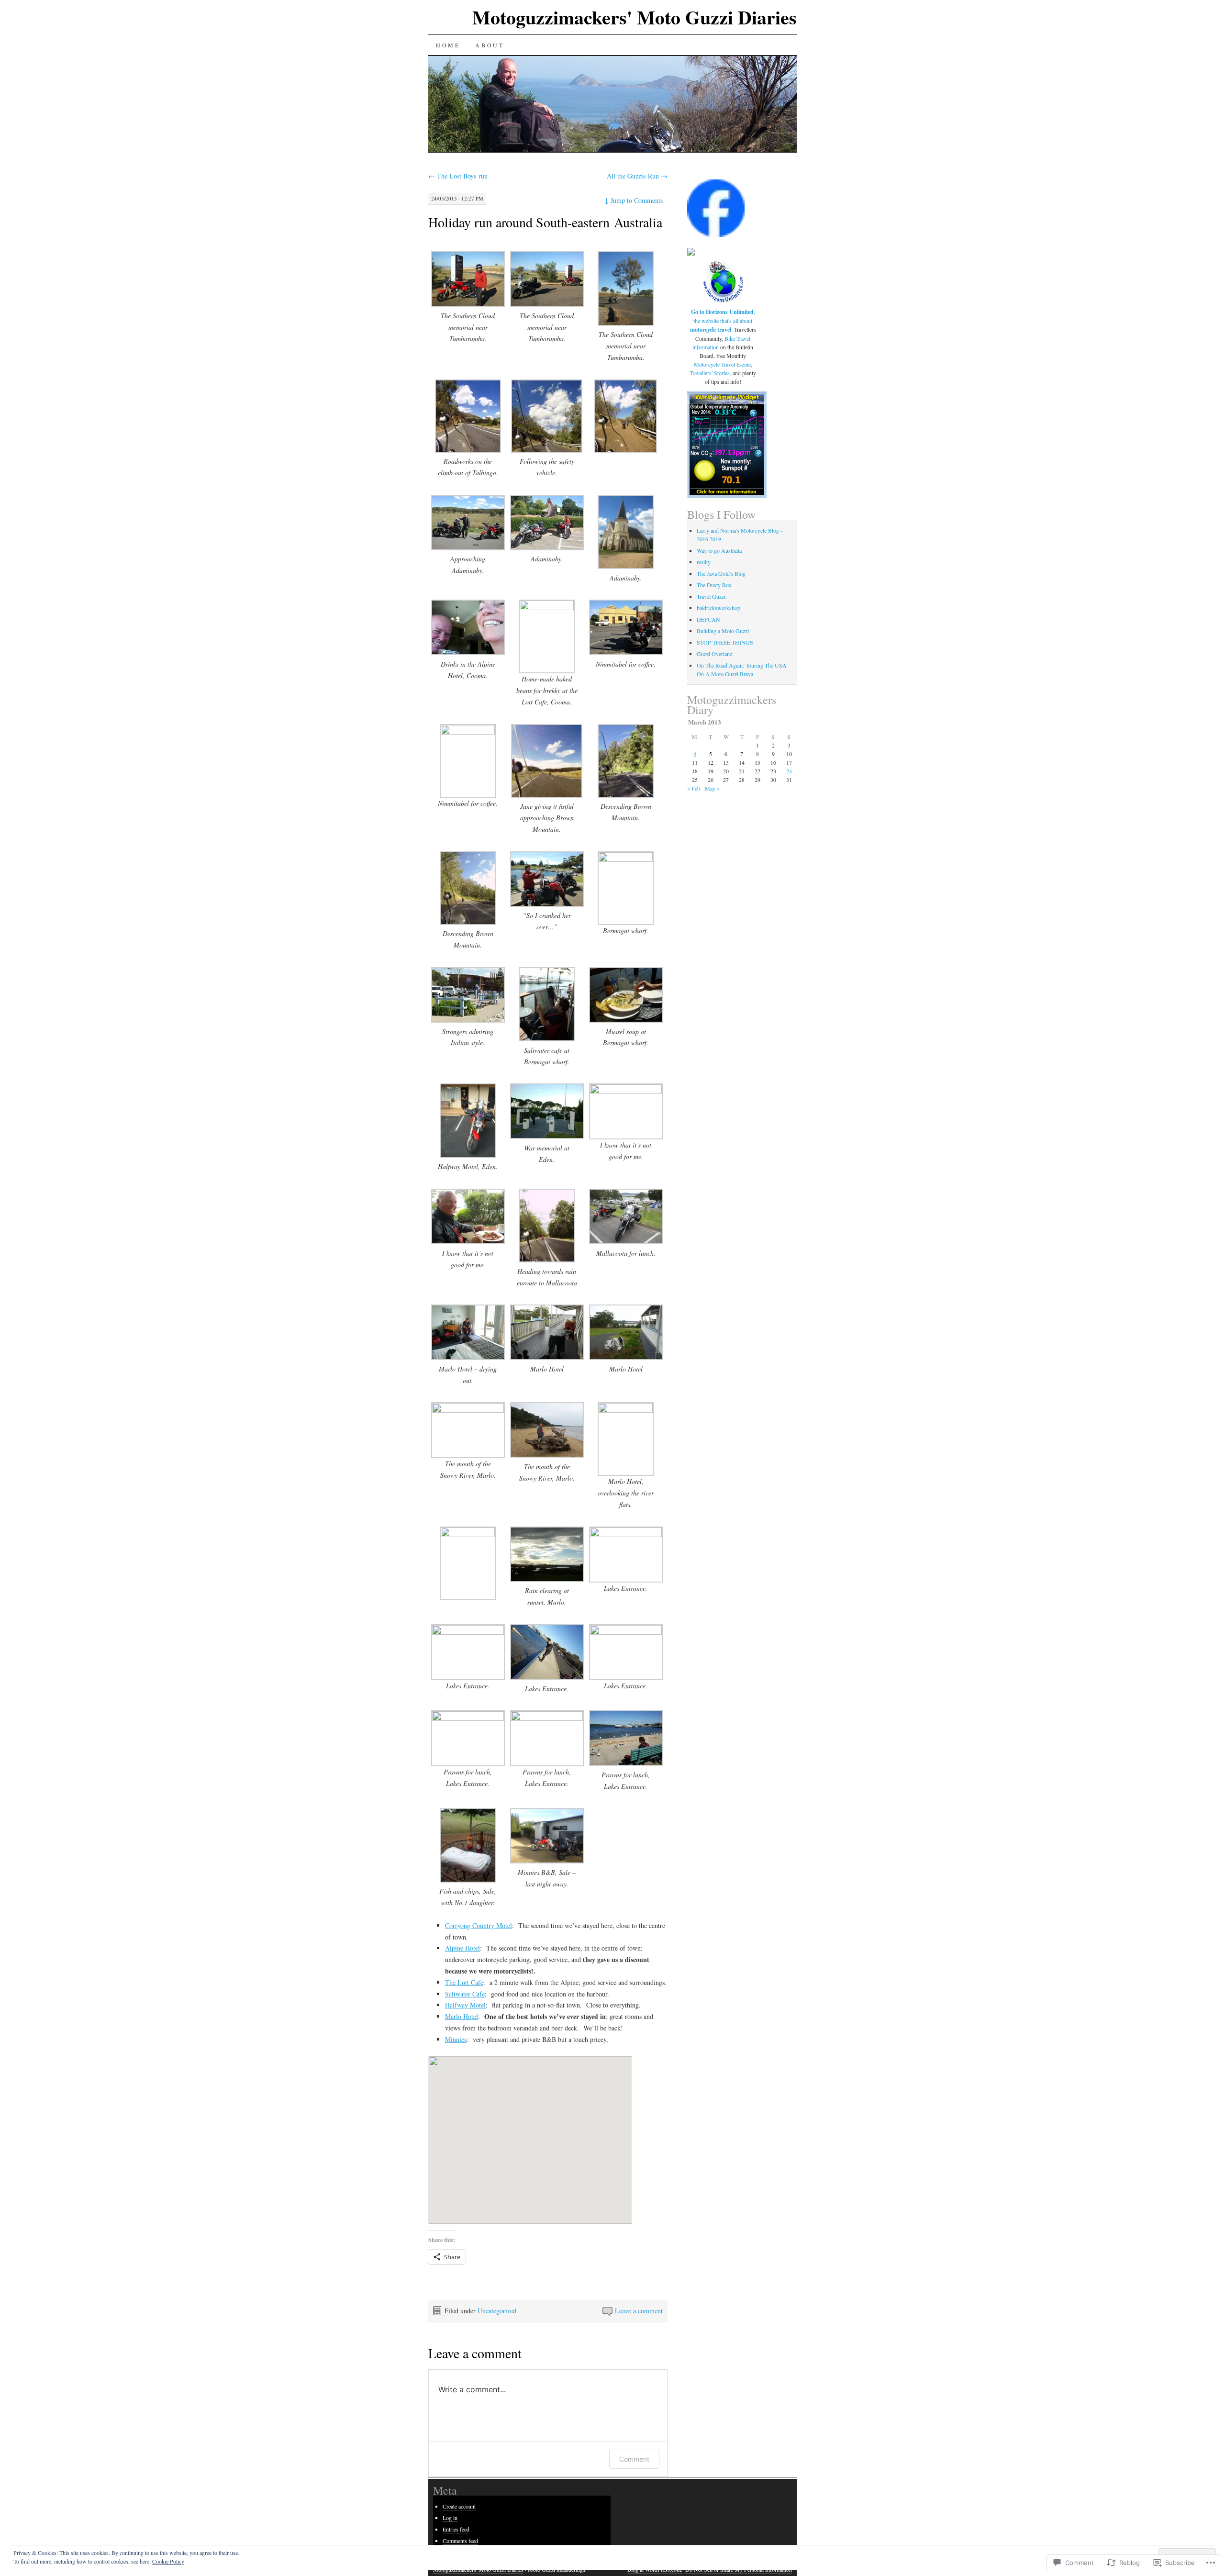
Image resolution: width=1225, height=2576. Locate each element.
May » (712, 788)
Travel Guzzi (711, 596)
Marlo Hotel (462, 2016)
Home (448, 45)
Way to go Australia (719, 550)
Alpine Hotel (462, 1948)
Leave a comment (639, 2311)
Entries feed (456, 2529)
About (490, 45)
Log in (450, 2518)
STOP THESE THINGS (725, 642)
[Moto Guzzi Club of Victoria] (691, 253)
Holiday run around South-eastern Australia (545, 222)
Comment (634, 2459)
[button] (468, 298)
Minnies (456, 2039)
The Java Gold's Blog (721, 573)
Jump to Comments (634, 200)
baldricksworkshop (718, 608)
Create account (459, 2506)
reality (704, 562)
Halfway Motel (465, 2005)
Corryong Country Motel (479, 1925)
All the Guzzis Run (637, 176)
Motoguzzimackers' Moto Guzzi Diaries (635, 17)
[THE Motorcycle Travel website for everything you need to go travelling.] (723, 303)
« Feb (694, 788)
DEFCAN (708, 619)
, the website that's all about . (723, 320)
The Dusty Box (714, 585)
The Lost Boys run (458, 176)
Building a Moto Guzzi (723, 631)
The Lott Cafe (464, 1982)
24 (789, 771)
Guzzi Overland (715, 654)
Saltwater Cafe (465, 1994)
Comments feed (460, 2541)
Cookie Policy (168, 2561)
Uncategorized (497, 2311)
